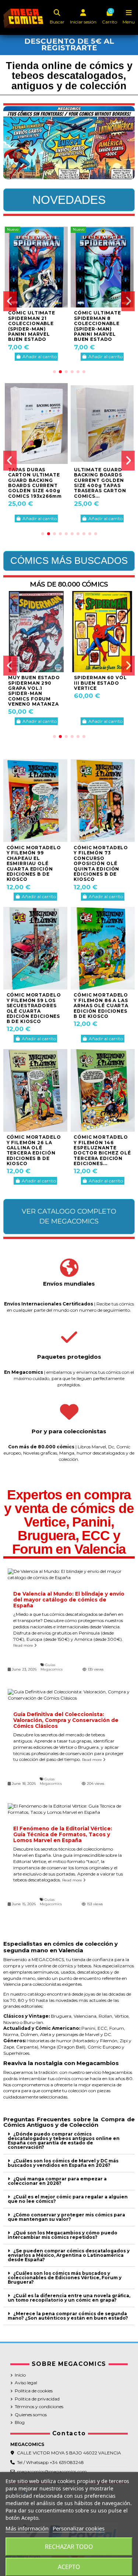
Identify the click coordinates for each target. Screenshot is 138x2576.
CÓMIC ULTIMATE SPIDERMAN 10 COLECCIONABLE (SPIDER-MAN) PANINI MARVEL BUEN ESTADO (32, 326)
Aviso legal (26, 2383)
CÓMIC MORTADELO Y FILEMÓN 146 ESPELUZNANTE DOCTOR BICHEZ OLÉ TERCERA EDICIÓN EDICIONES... (102, 1150)
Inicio (20, 2375)
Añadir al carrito (40, 356)
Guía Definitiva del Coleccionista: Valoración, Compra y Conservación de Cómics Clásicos (66, 1720)
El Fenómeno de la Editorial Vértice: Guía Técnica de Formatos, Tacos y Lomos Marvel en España (63, 1834)
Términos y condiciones (39, 2406)
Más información (27, 2528)
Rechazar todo (69, 2547)
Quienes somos (31, 2415)
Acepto (69, 2567)
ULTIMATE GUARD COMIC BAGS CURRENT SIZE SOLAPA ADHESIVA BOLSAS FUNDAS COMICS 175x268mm (35, 483)
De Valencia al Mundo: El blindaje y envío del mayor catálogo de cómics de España (69, 1600)
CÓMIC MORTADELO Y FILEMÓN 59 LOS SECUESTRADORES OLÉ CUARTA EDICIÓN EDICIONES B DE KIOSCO (34, 1008)
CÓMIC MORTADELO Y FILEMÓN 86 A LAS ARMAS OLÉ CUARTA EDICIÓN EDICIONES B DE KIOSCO (101, 1006)
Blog (20, 2422)
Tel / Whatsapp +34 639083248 (50, 2462)
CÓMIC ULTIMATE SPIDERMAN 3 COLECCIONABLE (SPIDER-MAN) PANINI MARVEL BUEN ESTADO (98, 326)
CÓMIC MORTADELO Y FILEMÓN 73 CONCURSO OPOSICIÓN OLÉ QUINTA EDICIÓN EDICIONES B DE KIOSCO (101, 863)
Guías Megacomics (52, 1667)
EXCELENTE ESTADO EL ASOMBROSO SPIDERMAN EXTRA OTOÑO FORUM (101, 685)
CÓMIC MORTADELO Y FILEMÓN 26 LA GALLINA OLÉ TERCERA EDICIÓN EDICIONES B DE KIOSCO (34, 1150)
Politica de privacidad (37, 2399)
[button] (54, 372)
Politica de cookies (34, 2391)
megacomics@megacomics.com (52, 2471)
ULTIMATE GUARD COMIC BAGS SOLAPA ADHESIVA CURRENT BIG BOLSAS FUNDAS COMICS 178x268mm (101, 483)
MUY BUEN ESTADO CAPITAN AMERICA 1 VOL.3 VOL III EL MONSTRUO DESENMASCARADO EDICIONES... (35, 691)
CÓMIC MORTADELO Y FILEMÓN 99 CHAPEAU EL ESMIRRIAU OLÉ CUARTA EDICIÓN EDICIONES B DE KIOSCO (34, 863)
